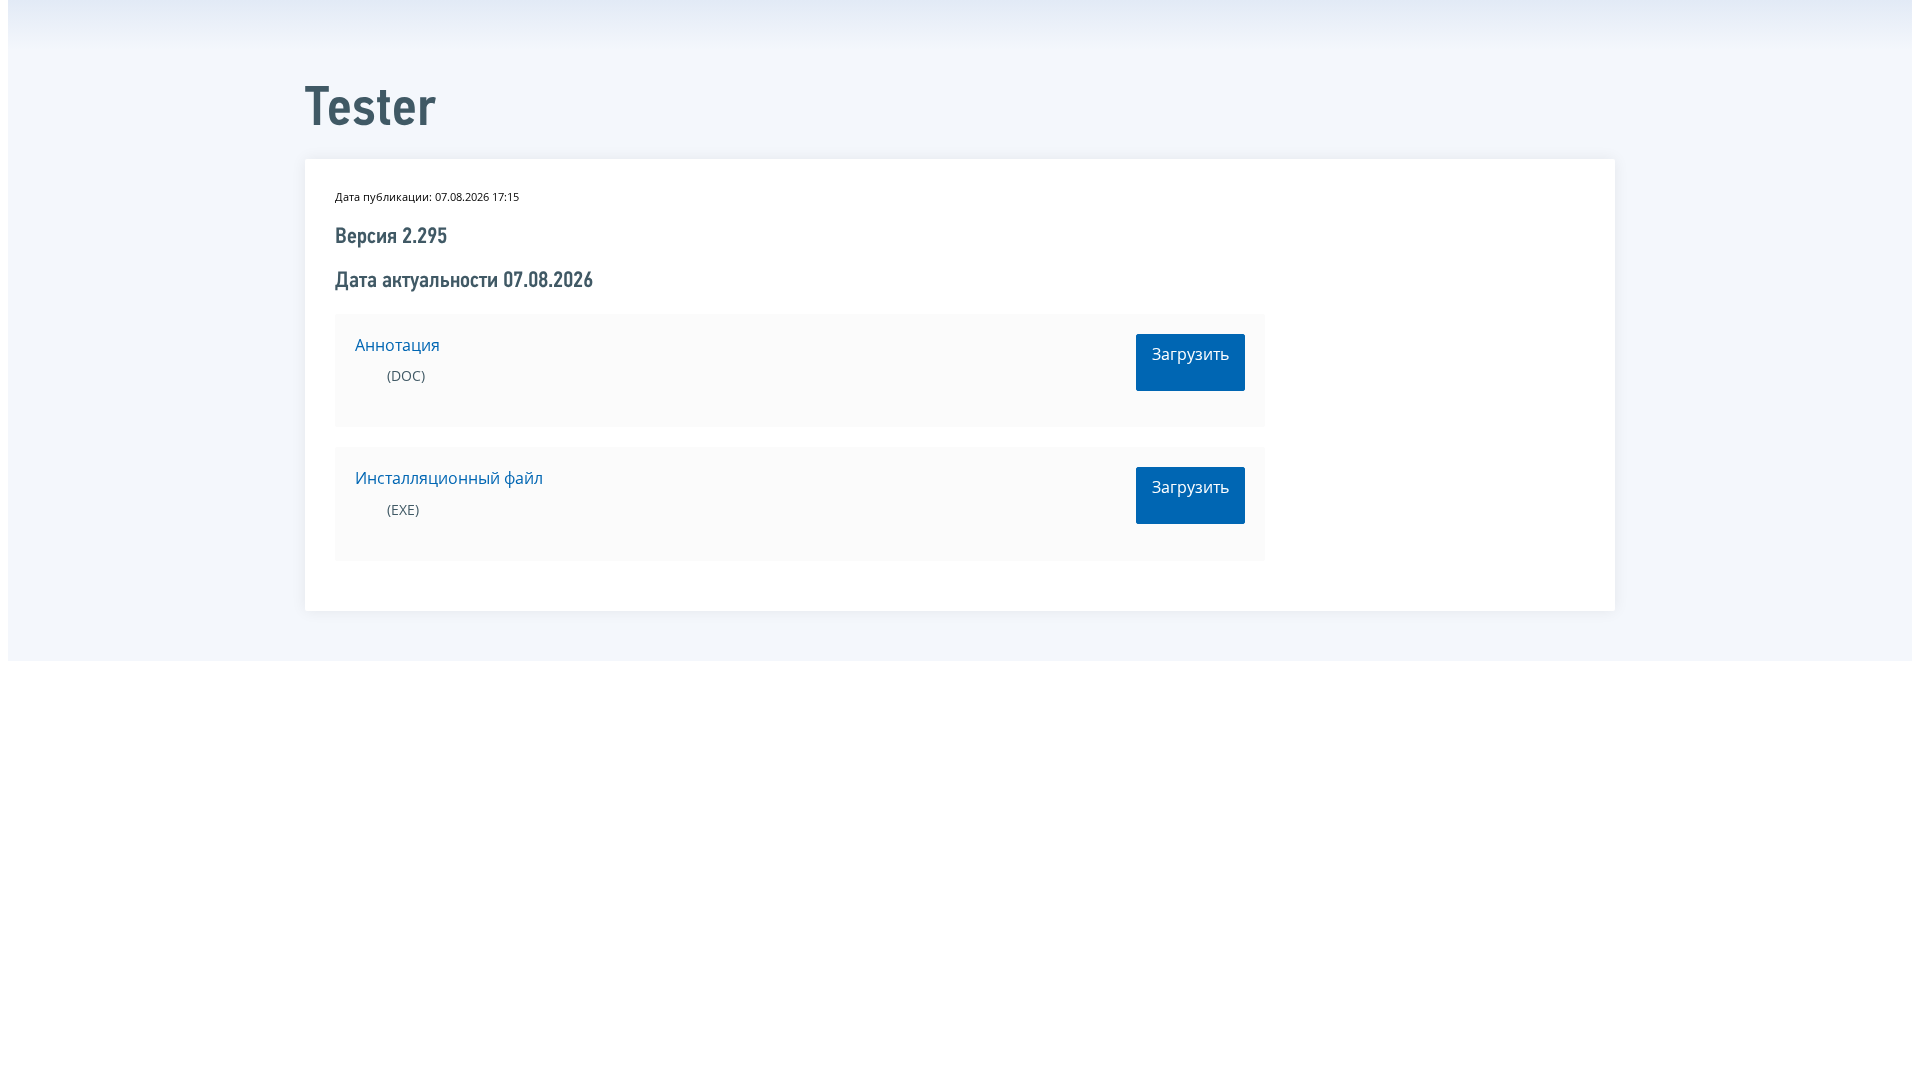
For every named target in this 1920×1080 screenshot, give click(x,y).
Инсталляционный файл (449, 478)
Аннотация (397, 345)
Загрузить (1190, 354)
